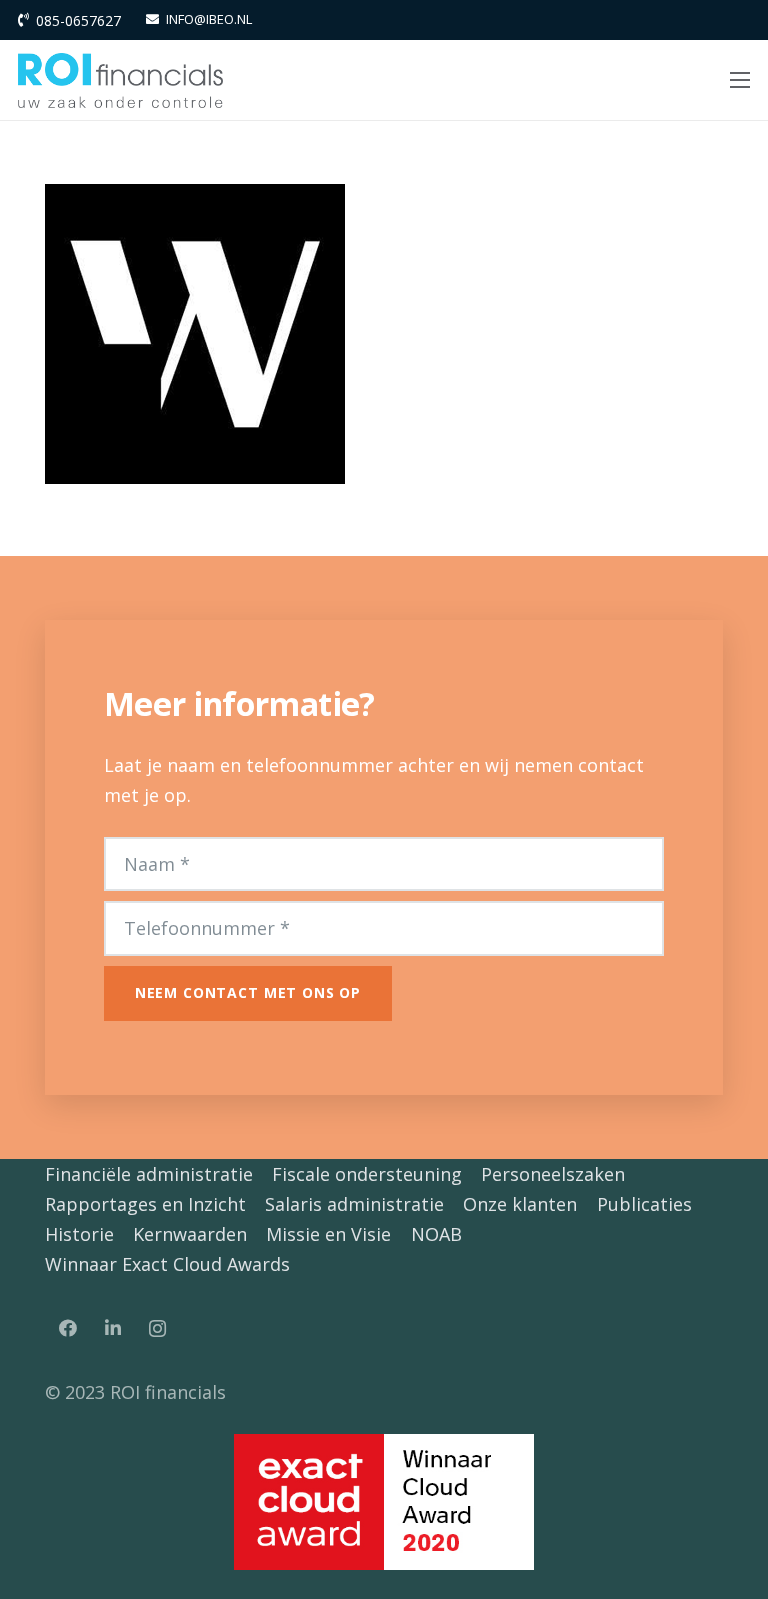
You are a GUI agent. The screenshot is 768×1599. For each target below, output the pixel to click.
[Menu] (740, 80)
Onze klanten (520, 1204)
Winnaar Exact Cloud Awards (167, 1264)
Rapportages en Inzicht (145, 1204)
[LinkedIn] (112, 1328)
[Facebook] (67, 1328)
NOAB (436, 1234)
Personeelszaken (553, 1174)
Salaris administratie (354, 1204)
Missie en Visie (328, 1234)
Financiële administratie (149, 1174)
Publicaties (644, 1204)
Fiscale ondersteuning (367, 1174)
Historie (79, 1234)
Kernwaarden (190, 1234)
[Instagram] (157, 1328)
